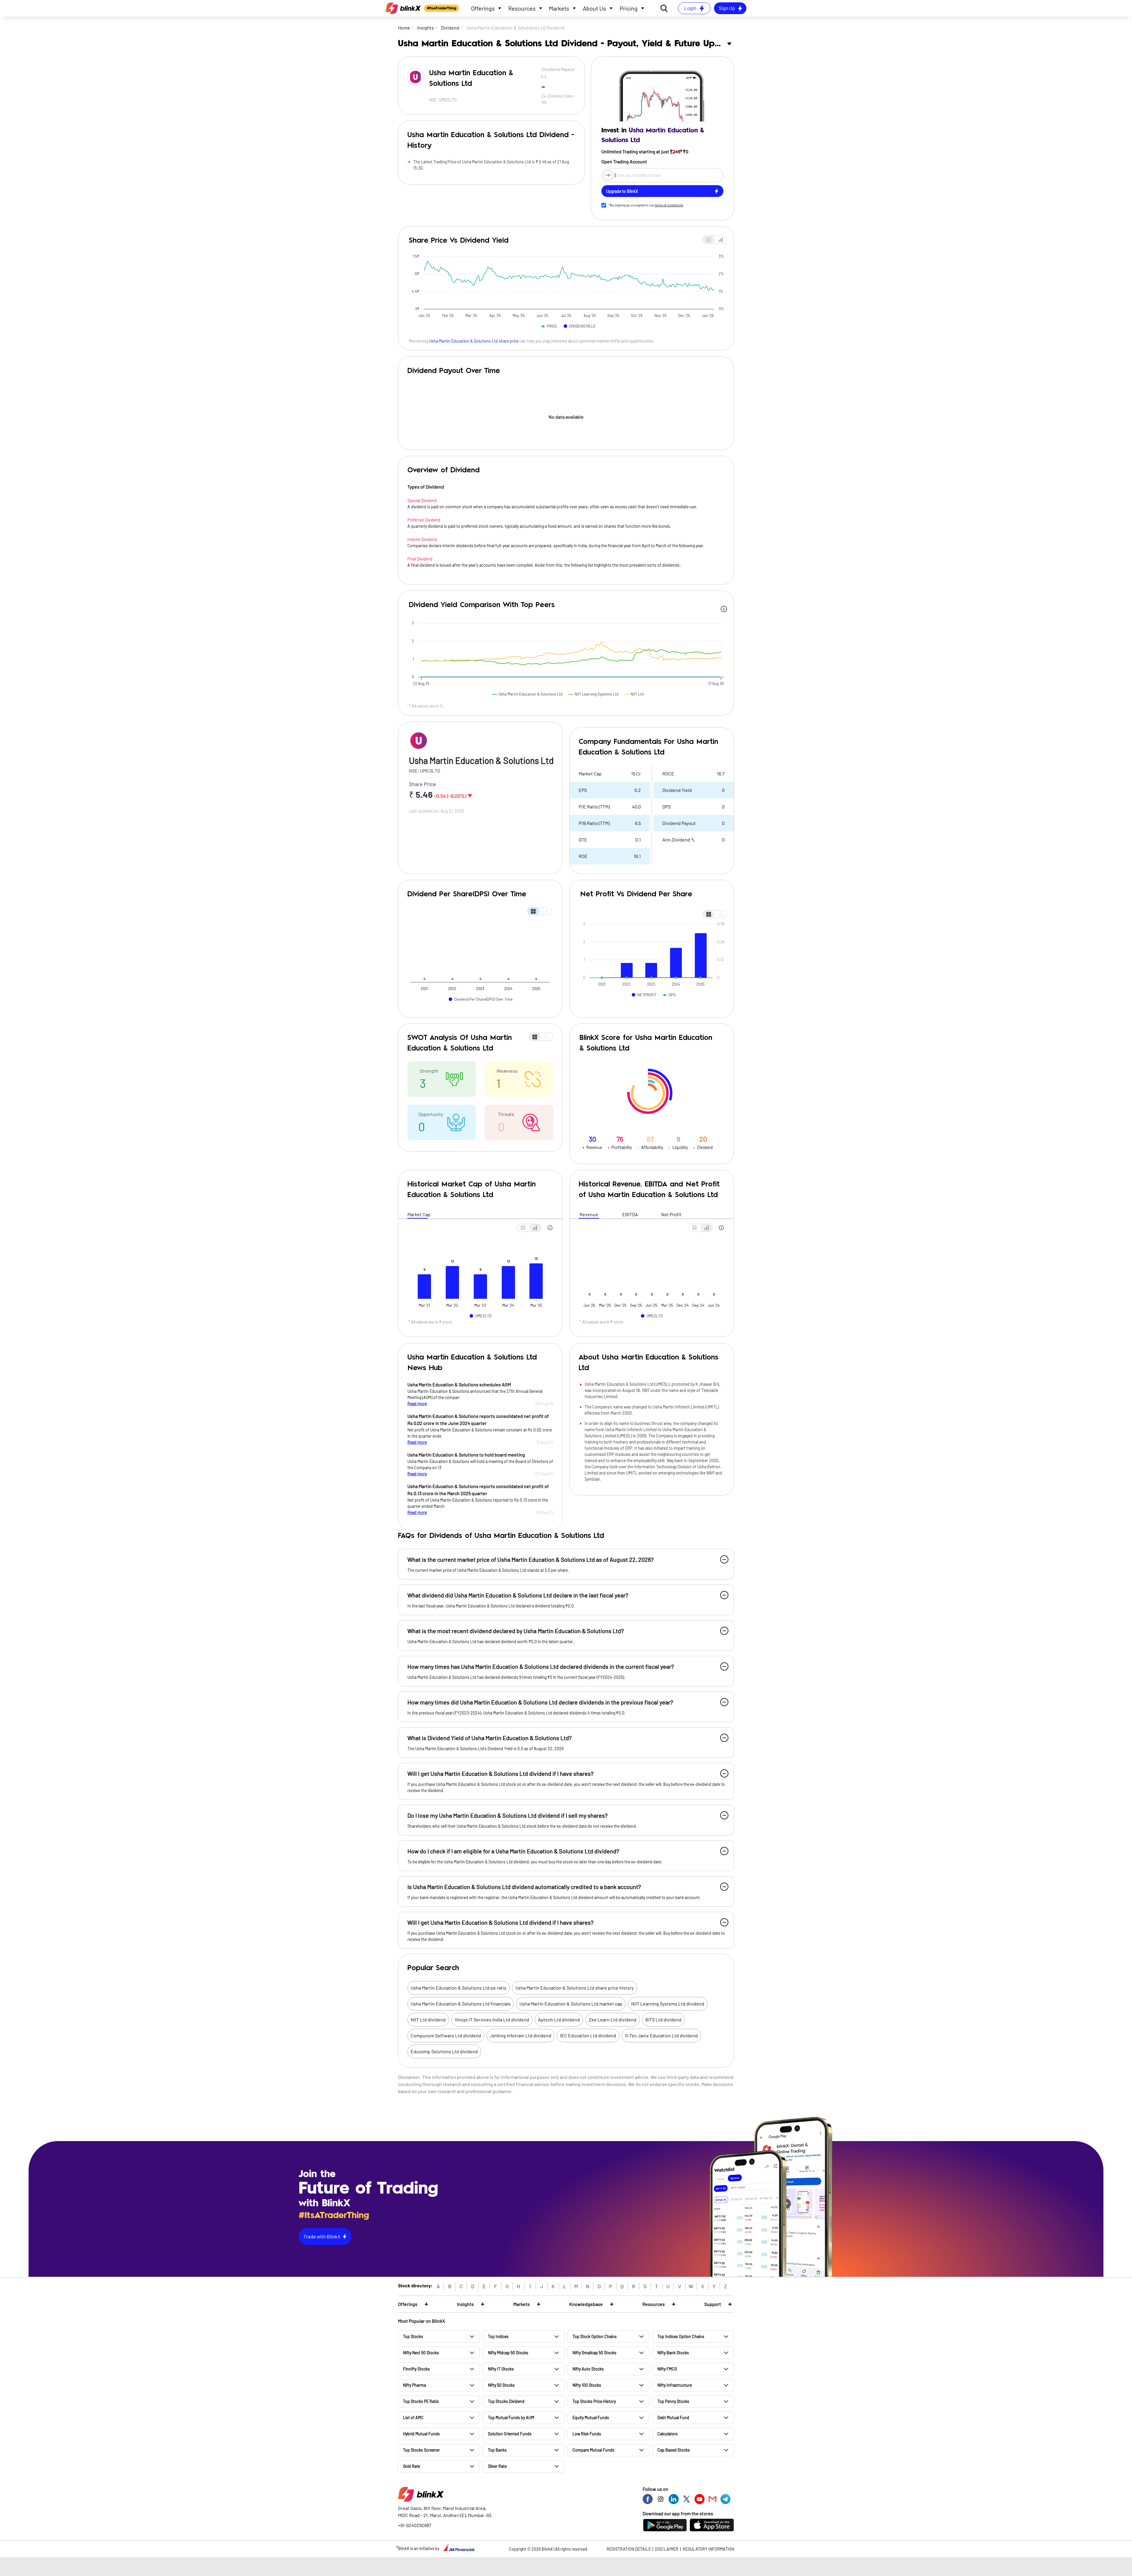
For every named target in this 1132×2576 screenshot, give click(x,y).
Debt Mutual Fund (673, 2418)
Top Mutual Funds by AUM (511, 2418)
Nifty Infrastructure (675, 2385)
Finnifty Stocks (416, 2369)
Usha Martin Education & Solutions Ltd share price (474, 341)
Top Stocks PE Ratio (421, 2401)
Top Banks (497, 2450)
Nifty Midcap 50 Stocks (508, 2353)
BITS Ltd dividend (663, 2019)
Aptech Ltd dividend (559, 2019)
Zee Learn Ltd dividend (613, 2019)
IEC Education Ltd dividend (588, 2035)
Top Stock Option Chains (595, 2336)
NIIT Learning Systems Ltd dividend (668, 2004)
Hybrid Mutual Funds (421, 2434)
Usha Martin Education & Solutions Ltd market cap (571, 2004)
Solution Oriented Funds (510, 2434)
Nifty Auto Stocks (588, 2369)
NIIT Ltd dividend (428, 2019)
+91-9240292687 (415, 2525)
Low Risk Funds (587, 2434)
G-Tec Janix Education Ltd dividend (661, 2035)
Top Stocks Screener (421, 2450)
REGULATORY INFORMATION (708, 2549)
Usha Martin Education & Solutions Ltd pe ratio (459, 1988)
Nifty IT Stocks (501, 2369)
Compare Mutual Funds (593, 2450)
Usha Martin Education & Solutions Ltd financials (461, 2004)
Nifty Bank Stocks (673, 2353)
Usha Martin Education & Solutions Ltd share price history (575, 1988)
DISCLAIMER (667, 2549)
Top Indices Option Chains (681, 2336)
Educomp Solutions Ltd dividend (444, 2051)
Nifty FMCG (667, 2369)
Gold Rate (412, 2466)
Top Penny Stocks (673, 2401)
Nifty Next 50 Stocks (421, 2353)
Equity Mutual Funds (591, 2418)
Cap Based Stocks (674, 2450)
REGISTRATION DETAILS (629, 2549)
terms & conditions (669, 205)
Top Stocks (413, 2336)
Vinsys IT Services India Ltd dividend (492, 2019)
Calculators (668, 2434)
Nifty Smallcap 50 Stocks (594, 2353)
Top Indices (498, 2336)
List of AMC (413, 2418)
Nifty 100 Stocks (587, 2385)
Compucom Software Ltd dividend (446, 2035)
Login (690, 8)
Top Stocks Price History (594, 2401)
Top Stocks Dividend (506, 2401)
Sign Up (727, 8)
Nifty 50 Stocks (501, 2385)
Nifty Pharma (414, 2385)
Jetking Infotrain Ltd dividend (521, 2035)
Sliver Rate (497, 2466)
